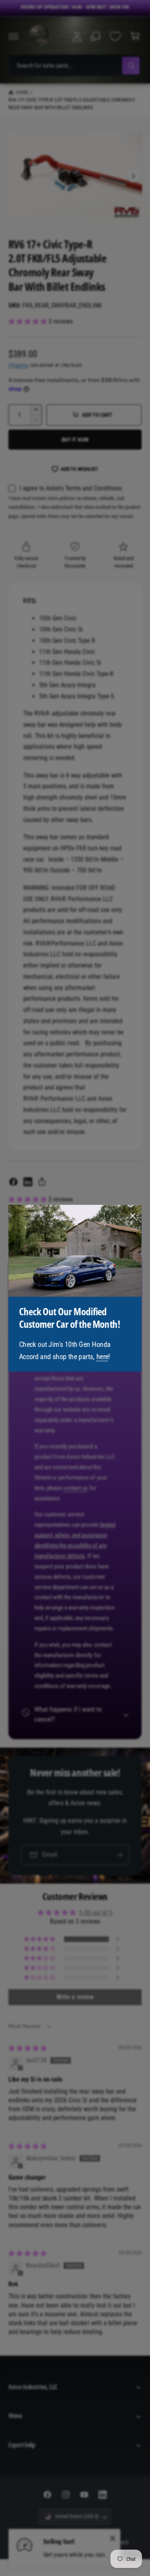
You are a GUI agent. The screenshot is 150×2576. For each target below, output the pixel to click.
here (102, 1357)
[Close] (133, 1216)
